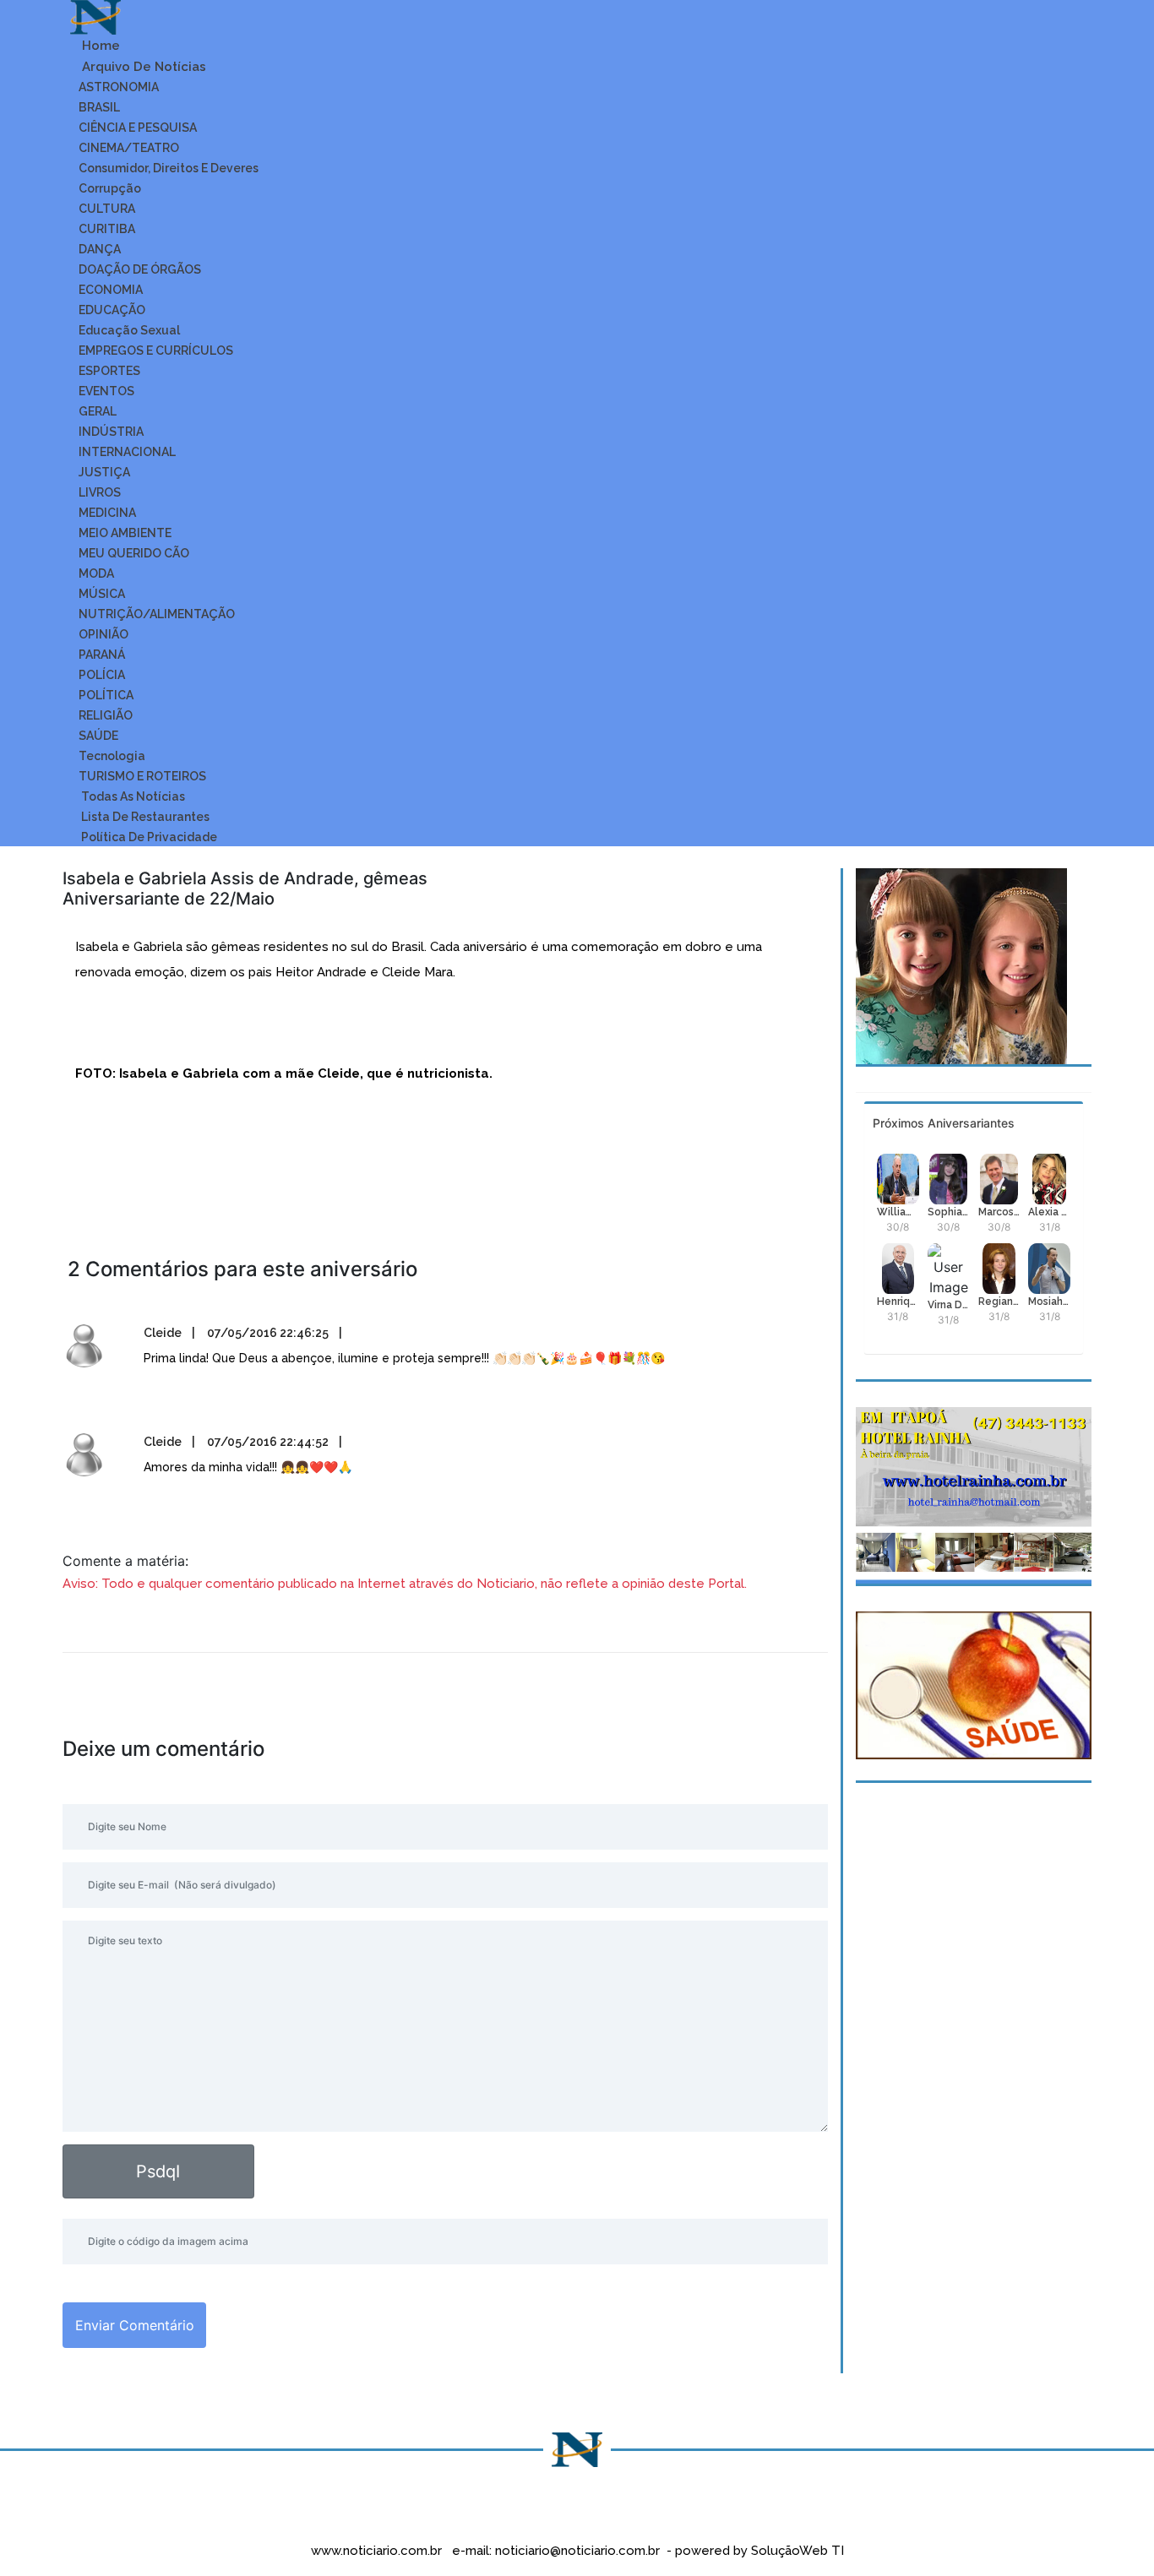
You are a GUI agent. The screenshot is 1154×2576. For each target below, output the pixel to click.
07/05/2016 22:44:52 (268, 1442)
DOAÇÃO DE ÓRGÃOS (140, 269)
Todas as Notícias (132, 796)
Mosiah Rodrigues (1049, 1302)
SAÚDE (98, 736)
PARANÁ (102, 655)
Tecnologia (112, 756)
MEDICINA (107, 513)
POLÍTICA (106, 695)
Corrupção (110, 188)
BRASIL (99, 107)
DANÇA (100, 249)
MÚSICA (102, 594)
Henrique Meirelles (898, 1302)
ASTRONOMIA (119, 87)
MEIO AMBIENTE (125, 533)
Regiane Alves (999, 1302)
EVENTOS (106, 391)
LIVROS (100, 492)
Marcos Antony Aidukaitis (999, 1212)
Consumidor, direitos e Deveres (169, 168)
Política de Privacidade (148, 837)
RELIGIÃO (106, 715)
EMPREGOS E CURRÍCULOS (156, 351)
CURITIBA (107, 229)
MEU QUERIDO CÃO (134, 553)
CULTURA (107, 209)
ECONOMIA (111, 290)
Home (99, 46)
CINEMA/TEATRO (129, 148)
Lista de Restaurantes (144, 817)
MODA (96, 573)
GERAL (98, 411)
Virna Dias (949, 1305)
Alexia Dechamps (1049, 1212)
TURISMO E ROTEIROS (142, 776)
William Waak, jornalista (898, 1212)
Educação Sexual (129, 330)
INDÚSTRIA (111, 432)
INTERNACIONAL (127, 452)
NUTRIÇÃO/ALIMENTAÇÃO (157, 614)
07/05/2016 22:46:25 (268, 1333)
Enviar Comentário (135, 2325)
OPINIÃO (103, 634)
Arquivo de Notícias (142, 67)
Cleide (163, 1333)
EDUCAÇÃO (112, 310)
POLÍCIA (102, 675)
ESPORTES (109, 371)
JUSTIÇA (104, 472)
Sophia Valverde (949, 1212)
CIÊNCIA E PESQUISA (138, 128)
